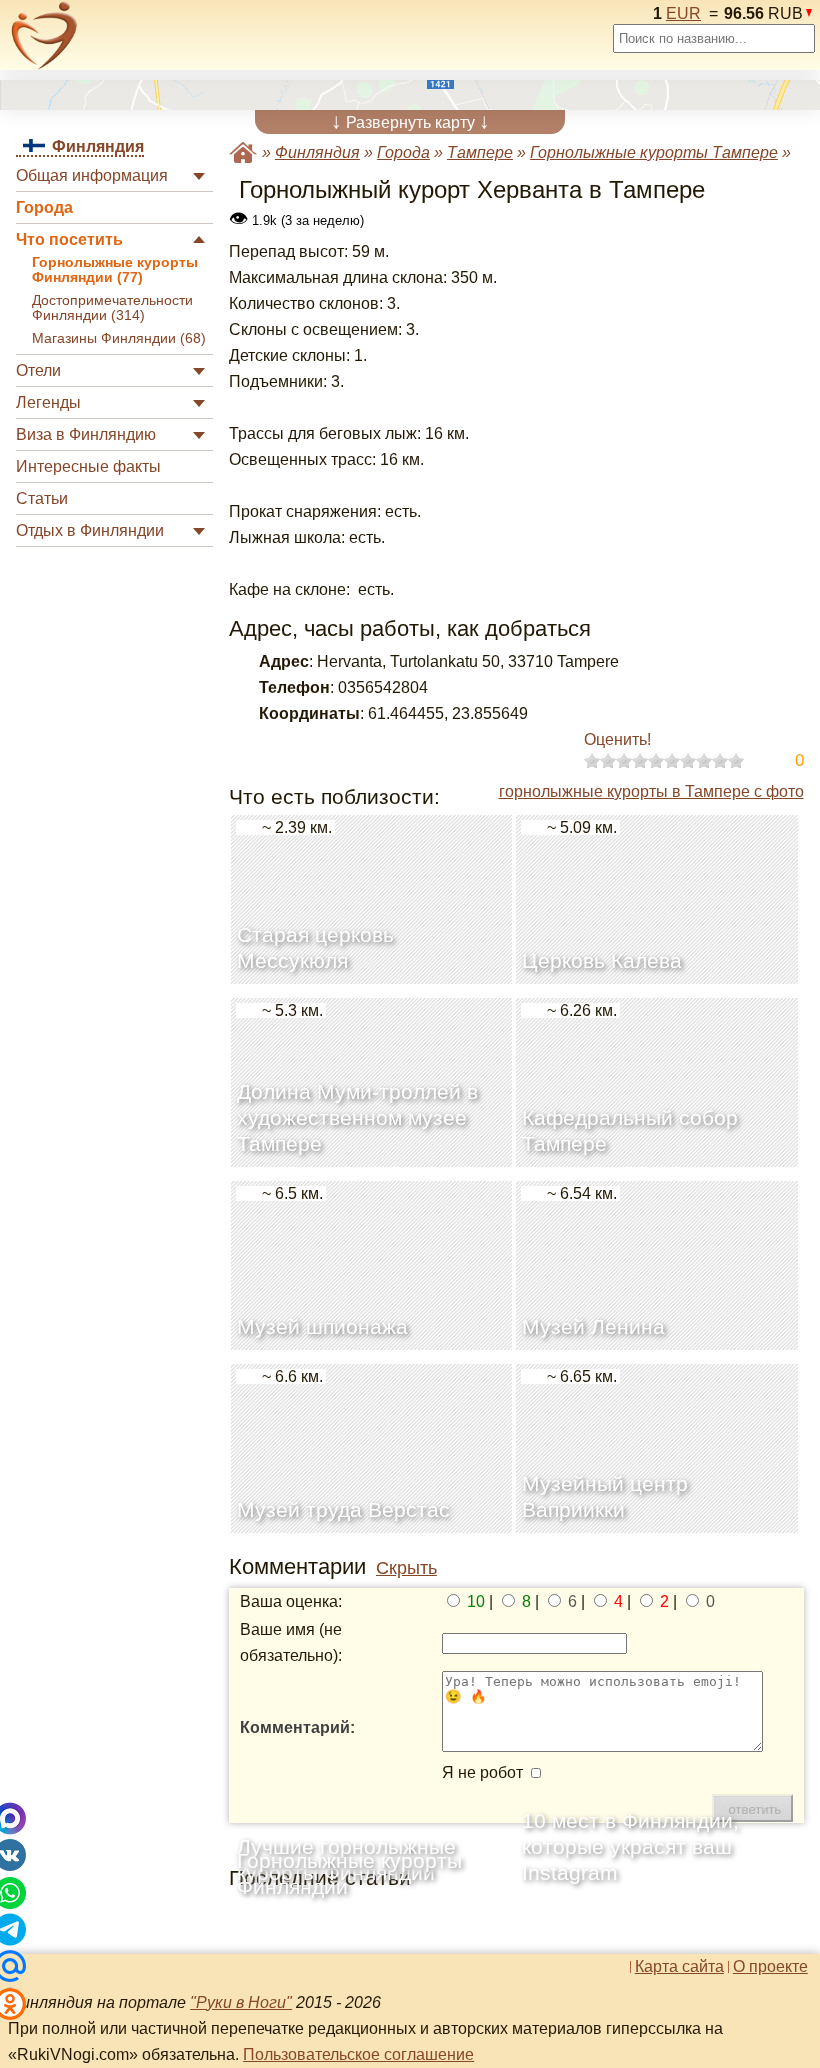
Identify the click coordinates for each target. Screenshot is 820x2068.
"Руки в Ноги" (241, 2002)
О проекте (770, 1967)
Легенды (48, 402)
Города (44, 207)
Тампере (480, 152)
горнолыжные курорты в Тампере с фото (651, 791)
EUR (683, 13)
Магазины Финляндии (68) (119, 338)
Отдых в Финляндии (90, 530)
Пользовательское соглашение (358, 2054)
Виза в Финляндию (86, 434)
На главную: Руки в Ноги (243, 152)
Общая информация (92, 175)
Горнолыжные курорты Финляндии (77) (115, 270)
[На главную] (44, 35)
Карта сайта (679, 1967)
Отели (38, 370)
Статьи (42, 498)
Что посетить (69, 239)
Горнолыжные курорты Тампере (654, 152)
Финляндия (317, 152)
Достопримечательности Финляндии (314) (112, 308)
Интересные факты (88, 466)
